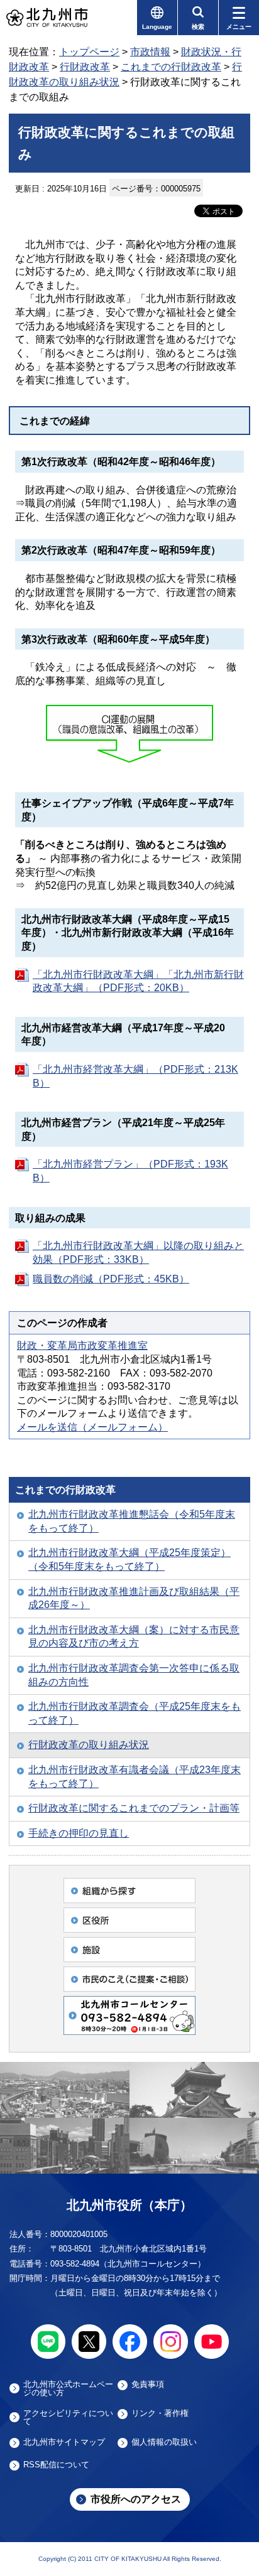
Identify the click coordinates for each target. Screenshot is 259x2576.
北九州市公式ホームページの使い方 (68, 2388)
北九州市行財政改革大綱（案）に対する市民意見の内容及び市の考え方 (134, 1637)
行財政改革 (85, 67)
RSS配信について (56, 2465)
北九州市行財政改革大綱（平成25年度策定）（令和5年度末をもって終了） (129, 1559)
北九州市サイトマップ (64, 2442)
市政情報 (150, 52)
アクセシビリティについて (68, 2417)
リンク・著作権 (160, 2413)
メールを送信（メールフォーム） (92, 1427)
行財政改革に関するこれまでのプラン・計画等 (134, 1808)
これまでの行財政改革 (171, 67)
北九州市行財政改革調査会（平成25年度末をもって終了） (135, 1713)
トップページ (89, 52)
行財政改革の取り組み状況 (89, 1745)
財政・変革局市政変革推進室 (82, 1345)
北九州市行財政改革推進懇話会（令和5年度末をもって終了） (132, 1521)
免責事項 (148, 2385)
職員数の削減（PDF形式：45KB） (111, 1279)
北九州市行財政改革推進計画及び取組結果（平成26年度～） (134, 1598)
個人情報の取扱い (164, 2442)
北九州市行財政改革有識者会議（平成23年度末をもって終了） (135, 1777)
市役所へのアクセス (136, 2499)
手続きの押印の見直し (79, 1833)
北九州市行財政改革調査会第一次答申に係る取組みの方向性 (134, 1675)
